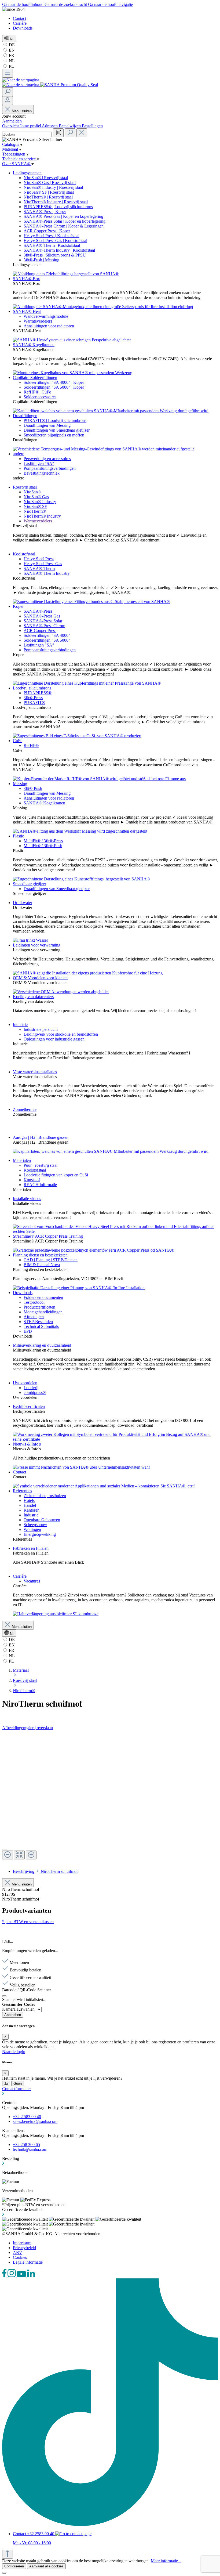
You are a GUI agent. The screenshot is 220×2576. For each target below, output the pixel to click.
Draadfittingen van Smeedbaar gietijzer (57, 430)
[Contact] (104, 1486)
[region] (110, 1797)
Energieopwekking (40, 1534)
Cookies (20, 2257)
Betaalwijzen (70, 126)
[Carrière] (56, 1614)
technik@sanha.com (30, 2149)
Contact (19, 18)
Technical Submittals (41, 1326)
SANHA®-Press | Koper (45, 212)
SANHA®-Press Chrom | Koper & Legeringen (64, 226)
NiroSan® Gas (36, 497)
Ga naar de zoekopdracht (66, 4)
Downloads (23, 28)
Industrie (20, 1025)
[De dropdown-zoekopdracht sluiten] (82, 133)
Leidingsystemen (27, 173)
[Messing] (80, 831)
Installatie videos (27, 1199)
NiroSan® (32, 492)
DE (11, 45)
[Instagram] (12, 2276)
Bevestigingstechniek (42, 473)
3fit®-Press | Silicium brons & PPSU (55, 255)
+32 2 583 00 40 (27, 2117)
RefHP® (31, 745)
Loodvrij (31, 1388)
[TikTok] (110, 2525)
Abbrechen (13, 2015)
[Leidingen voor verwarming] (88, 973)
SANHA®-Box (26, 279)
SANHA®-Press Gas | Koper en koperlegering (63, 216)
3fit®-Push (33, 788)
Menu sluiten (22, 111)
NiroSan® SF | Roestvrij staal (49, 192)
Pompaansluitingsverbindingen (50, 468)
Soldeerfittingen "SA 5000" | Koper (54, 387)
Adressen (50, 126)
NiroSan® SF (35, 506)
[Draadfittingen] (103, 449)
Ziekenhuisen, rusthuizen (45, 1496)
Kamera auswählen (19, 2009)
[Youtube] (22, 2276)
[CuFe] (99, 779)
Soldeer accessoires (40, 397)
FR (11, 55)
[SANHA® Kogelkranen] (73, 373)
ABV (18, 2252)
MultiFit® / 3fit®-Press (43, 841)
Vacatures (32, 1581)
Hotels (29, 1500)
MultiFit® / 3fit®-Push (43, 846)
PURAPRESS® (38, 693)
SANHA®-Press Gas (42, 616)
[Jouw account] (8, 101)
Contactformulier (16, 2089)
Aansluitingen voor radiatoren (49, 326)
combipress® (35, 1392)
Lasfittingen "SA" (39, 463)
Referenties (22, 1491)
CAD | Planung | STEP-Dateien (51, 1260)
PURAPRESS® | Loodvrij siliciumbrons (58, 207)
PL (11, 66)
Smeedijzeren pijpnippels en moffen (54, 435)
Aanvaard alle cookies (46, 2566)
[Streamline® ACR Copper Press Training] (94, 1250)
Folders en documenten (43, 1297)
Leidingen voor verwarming (37, 945)
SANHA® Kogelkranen (34, 345)
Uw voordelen (25, 1383)
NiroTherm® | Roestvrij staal (48, 197)
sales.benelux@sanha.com (35, 2121)
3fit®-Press (33, 698)
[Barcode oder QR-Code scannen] (58, 133)
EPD (28, 1331)
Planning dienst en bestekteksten (40, 1255)
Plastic (18, 836)
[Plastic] (81, 879)
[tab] (45, 1871)
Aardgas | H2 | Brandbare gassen (41, 1137)
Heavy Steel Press (39, 559)
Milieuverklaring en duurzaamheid (42, 1345)
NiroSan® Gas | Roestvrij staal (50, 183)
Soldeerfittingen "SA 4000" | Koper (54, 382)
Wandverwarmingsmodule (46, 316)
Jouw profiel (31, 126)
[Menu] (8, 73)
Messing (20, 784)
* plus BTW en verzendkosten (28, 1922)
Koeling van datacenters (33, 997)
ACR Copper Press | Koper (47, 231)
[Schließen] (4, 1996)
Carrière (20, 23)
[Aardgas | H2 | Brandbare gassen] (111, 1151)
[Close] (4, 1849)
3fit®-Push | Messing (41, 260)
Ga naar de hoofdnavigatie (110, 4)
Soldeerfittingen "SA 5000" (47, 640)
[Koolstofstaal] (91, 601)
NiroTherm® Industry (42, 516)
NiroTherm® (35, 511)
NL (11, 61)
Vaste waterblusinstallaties (35, 1072)
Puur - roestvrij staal (41, 1165)
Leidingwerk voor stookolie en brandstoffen (61, 1034)
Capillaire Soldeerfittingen (35, 377)
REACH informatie (40, 1185)
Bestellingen (92, 126)
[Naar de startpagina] (21, 80)
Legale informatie (28, 2262)
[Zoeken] (8, 92)
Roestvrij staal (25, 487)
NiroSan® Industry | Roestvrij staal (53, 187)
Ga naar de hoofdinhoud (23, 4)
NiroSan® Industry (40, 502)
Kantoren (32, 1510)
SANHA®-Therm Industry (47, 573)
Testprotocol (34, 1302)
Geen (18, 2084)
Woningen (32, 1529)
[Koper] (87, 683)
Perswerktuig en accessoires (47, 459)
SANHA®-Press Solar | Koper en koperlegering (65, 221)
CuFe (18, 741)
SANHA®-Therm (39, 568)
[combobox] (27, 134)
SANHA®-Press (38, 611)
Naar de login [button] (14, 2052)
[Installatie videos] (115, 1231)
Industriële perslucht (41, 1029)
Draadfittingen (25, 416)
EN (11, 50)
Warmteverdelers (38, 321)
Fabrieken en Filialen (31, 1548)
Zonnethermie (25, 1109)
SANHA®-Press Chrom (44, 626)
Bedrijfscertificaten (29, 1406)
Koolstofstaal (24, 554)
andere (19, 454)
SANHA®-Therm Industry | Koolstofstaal (59, 250)
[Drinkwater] (30, 940)
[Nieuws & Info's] (81, 1467)
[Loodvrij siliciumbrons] (77, 736)
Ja (6, 2084)
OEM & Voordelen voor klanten (40, 978)
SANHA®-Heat (27, 311)
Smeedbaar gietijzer (30, 884)
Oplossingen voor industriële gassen (54, 1039)
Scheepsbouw (35, 1525)
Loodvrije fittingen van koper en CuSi (56, 1175)
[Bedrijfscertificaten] (115, 1439)
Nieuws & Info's (27, 1444)
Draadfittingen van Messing (47, 425)
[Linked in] (31, 2276)
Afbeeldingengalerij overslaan (27, 1728)
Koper (18, 606)
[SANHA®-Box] (103, 307)
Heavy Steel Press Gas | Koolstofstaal (55, 241)
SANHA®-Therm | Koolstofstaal (52, 245)
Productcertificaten (39, 1307)
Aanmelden (12, 121)
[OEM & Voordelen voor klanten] (61, 992)
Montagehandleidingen (43, 1312)
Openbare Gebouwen (42, 1520)
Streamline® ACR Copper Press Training (48, 1236)
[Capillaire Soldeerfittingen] (111, 411)
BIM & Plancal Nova (42, 1265)
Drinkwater (23, 903)
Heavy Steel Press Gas (43, 564)
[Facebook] (5, 2276)
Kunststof (32, 1180)
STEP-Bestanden (38, 1322)
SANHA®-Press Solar (43, 621)
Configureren (14, 2566)
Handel (30, 1505)
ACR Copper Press (40, 631)
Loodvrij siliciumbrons (32, 688)
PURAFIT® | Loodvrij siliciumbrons (55, 420)
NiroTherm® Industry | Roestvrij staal (56, 202)
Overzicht (11, 126)
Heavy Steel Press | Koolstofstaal (52, 236)
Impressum (22, 2243)
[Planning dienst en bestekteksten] (79, 1288)
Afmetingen (34, 1317)
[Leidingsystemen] (66, 274)
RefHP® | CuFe (37, 392)
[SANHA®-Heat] (72, 340)
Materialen (22, 1160)
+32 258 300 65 (26, 2145)
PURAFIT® (34, 702)
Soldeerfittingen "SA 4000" (47, 635)
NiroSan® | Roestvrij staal (46, 178)
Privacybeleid (24, 2248)
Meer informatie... (166, 2561)
